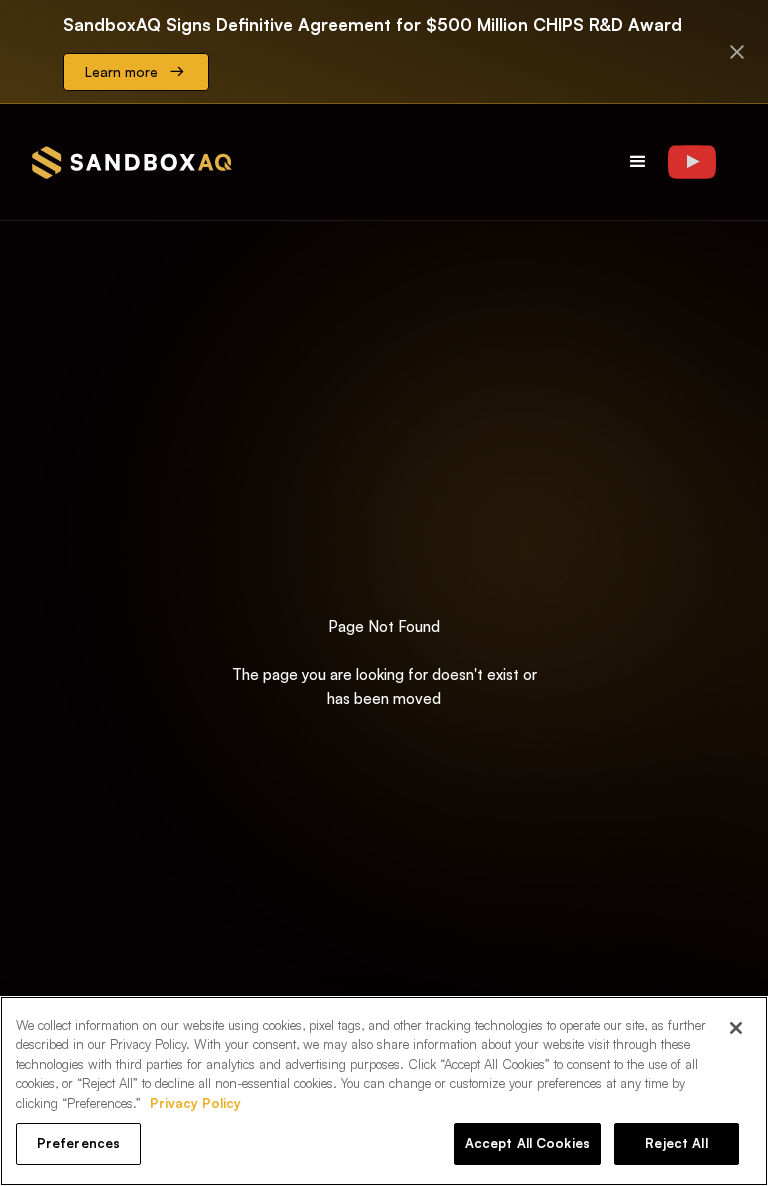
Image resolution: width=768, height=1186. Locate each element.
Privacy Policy (195, 1103)
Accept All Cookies (527, 1143)
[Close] (736, 1028)
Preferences (78, 1143)
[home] (132, 162)
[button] (638, 162)
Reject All (676, 1143)
